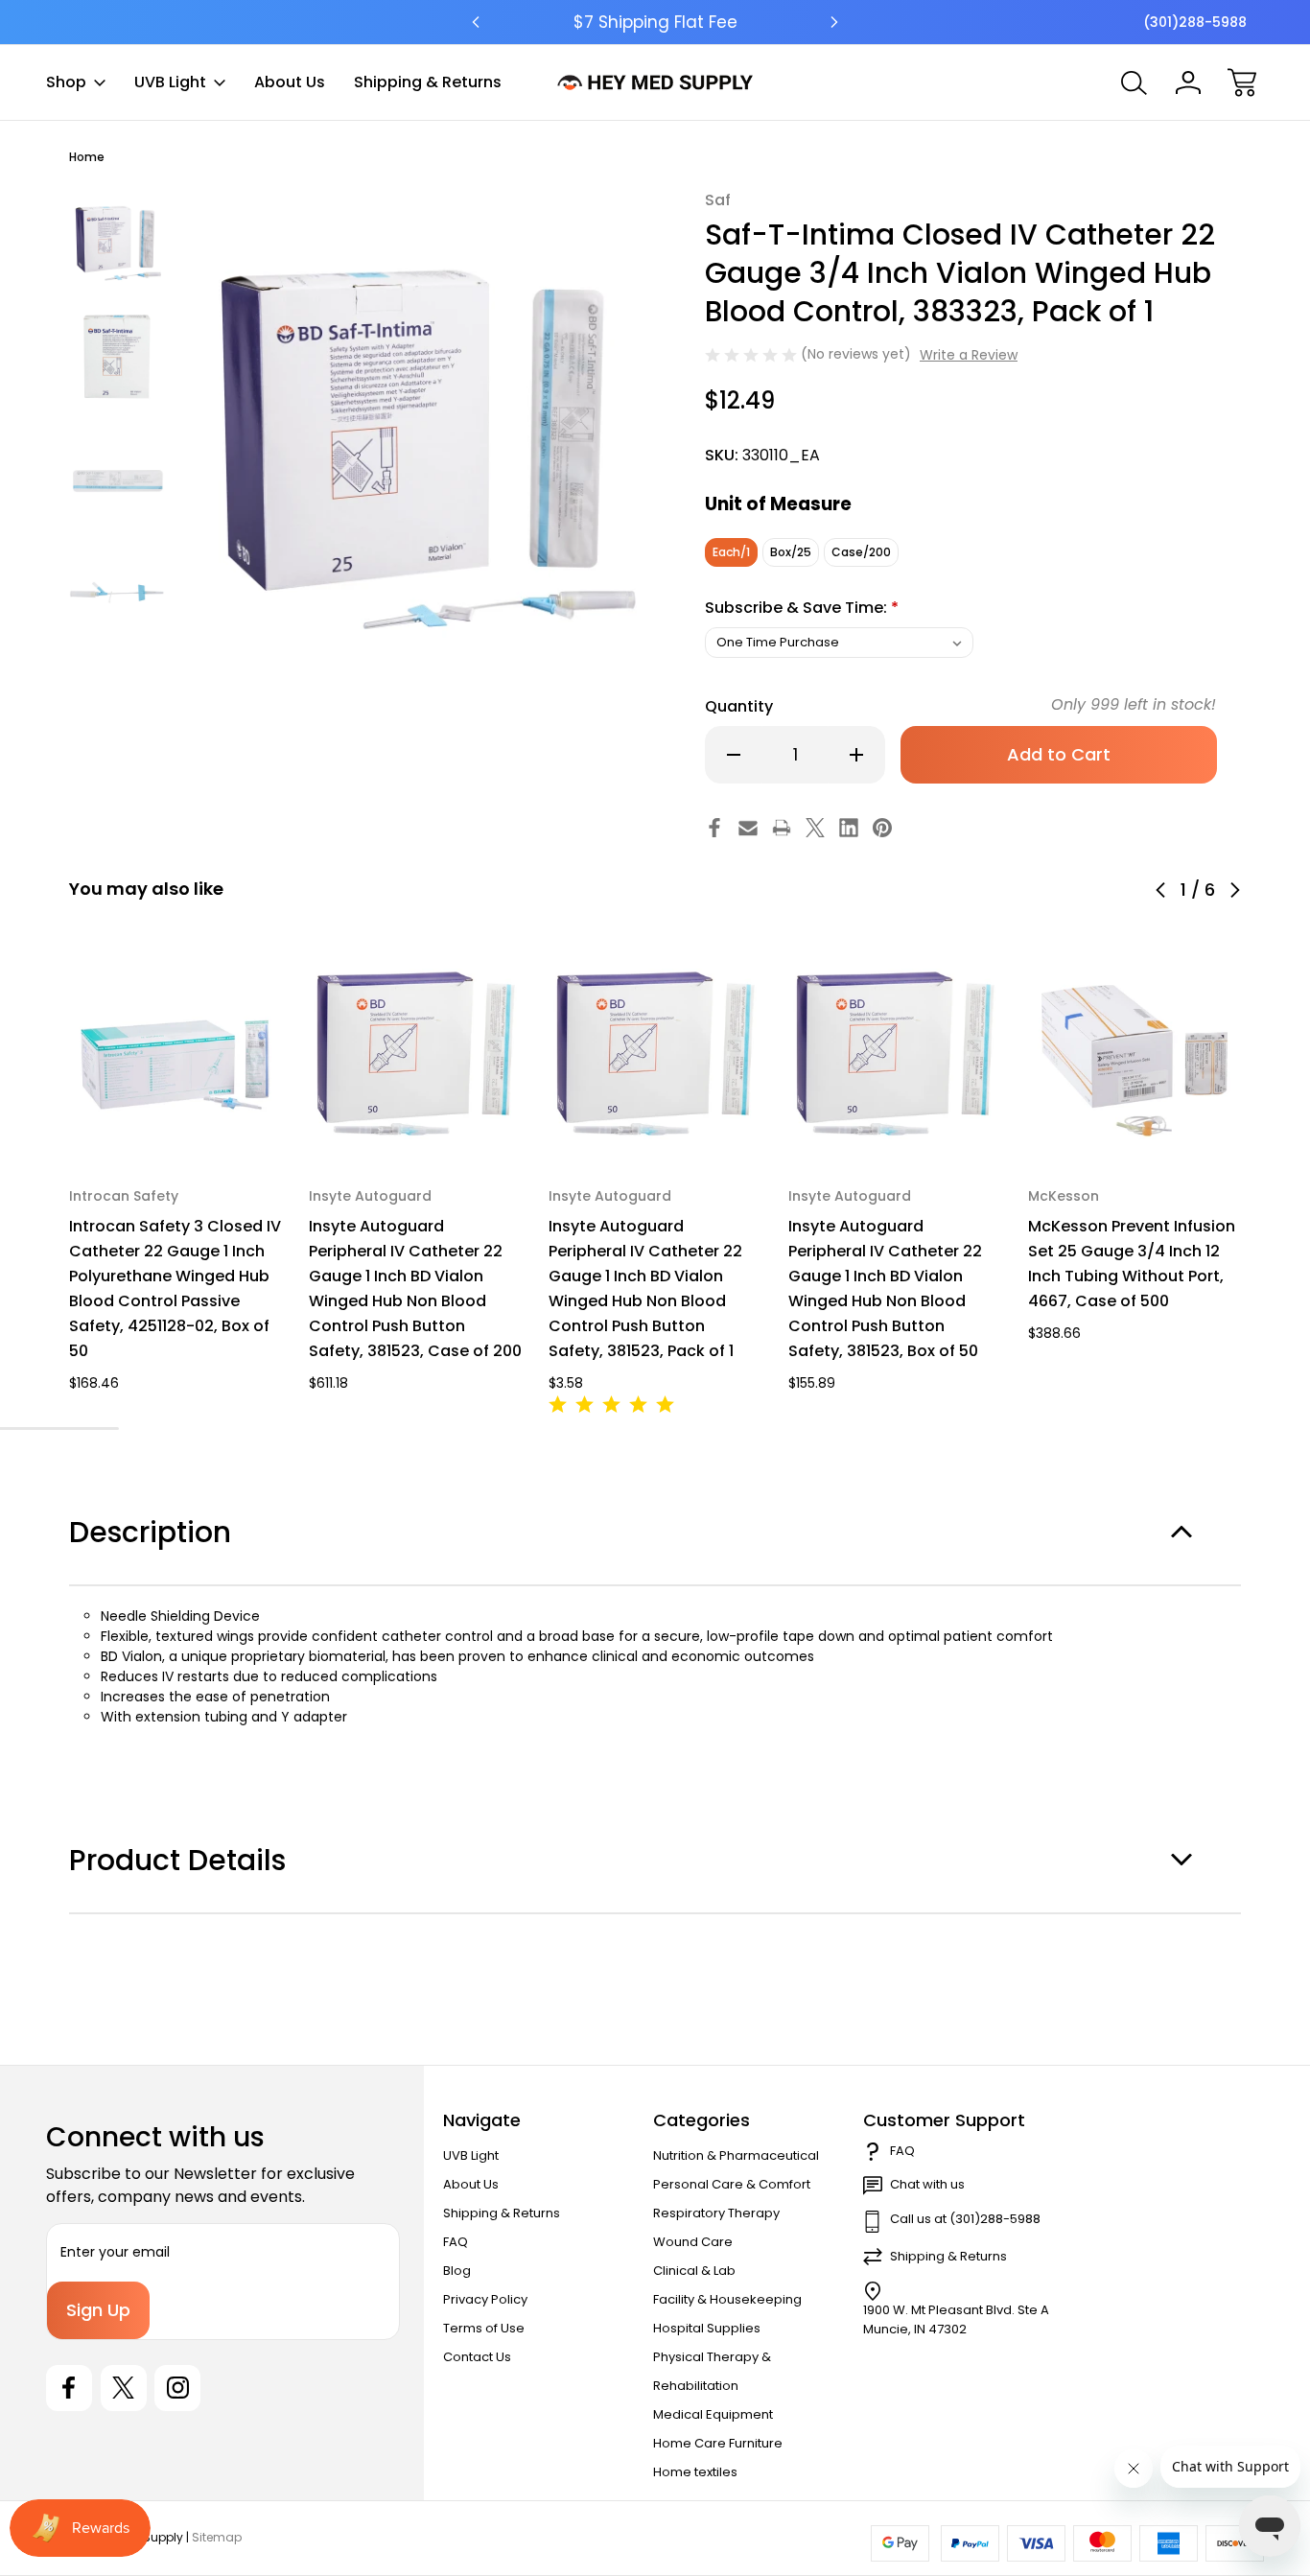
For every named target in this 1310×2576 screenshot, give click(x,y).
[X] (815, 828)
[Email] (748, 828)
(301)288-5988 (1195, 22)
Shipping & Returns (428, 82)
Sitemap (217, 2537)
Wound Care (693, 2242)
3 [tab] (25, 1429)
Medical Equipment (713, 2414)
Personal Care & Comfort (732, 2184)
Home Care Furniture (718, 2443)
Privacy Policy (485, 2299)
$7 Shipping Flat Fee (655, 22)
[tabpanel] (117, 238)
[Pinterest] (882, 828)
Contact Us (477, 2357)
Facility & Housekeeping (727, 2299)
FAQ (456, 2242)
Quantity (739, 706)
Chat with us (927, 2184)
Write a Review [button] (969, 355)
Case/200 (861, 552)
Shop (66, 82)
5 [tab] (79, 1429)
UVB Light (170, 82)
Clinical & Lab (694, 2271)
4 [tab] (52, 1429)
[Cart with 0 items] (1242, 82)
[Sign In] (1188, 82)
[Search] (1135, 82)
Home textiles (695, 2472)
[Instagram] (177, 2388)
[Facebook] (714, 828)
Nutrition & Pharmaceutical (736, 2155)
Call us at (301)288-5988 (965, 2219)
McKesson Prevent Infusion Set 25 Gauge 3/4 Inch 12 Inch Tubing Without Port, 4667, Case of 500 (1132, 1264)
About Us (290, 82)
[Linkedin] (849, 828)
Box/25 (791, 552)
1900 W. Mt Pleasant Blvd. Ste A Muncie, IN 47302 (956, 2319)
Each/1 (731, 552)
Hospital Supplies (707, 2328)
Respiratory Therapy (716, 2213)
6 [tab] (105, 1429)
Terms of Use (484, 2328)
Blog (457, 2271)
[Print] (782, 828)
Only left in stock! (1134, 704)
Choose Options (176, 1116)
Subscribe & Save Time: (802, 608)
